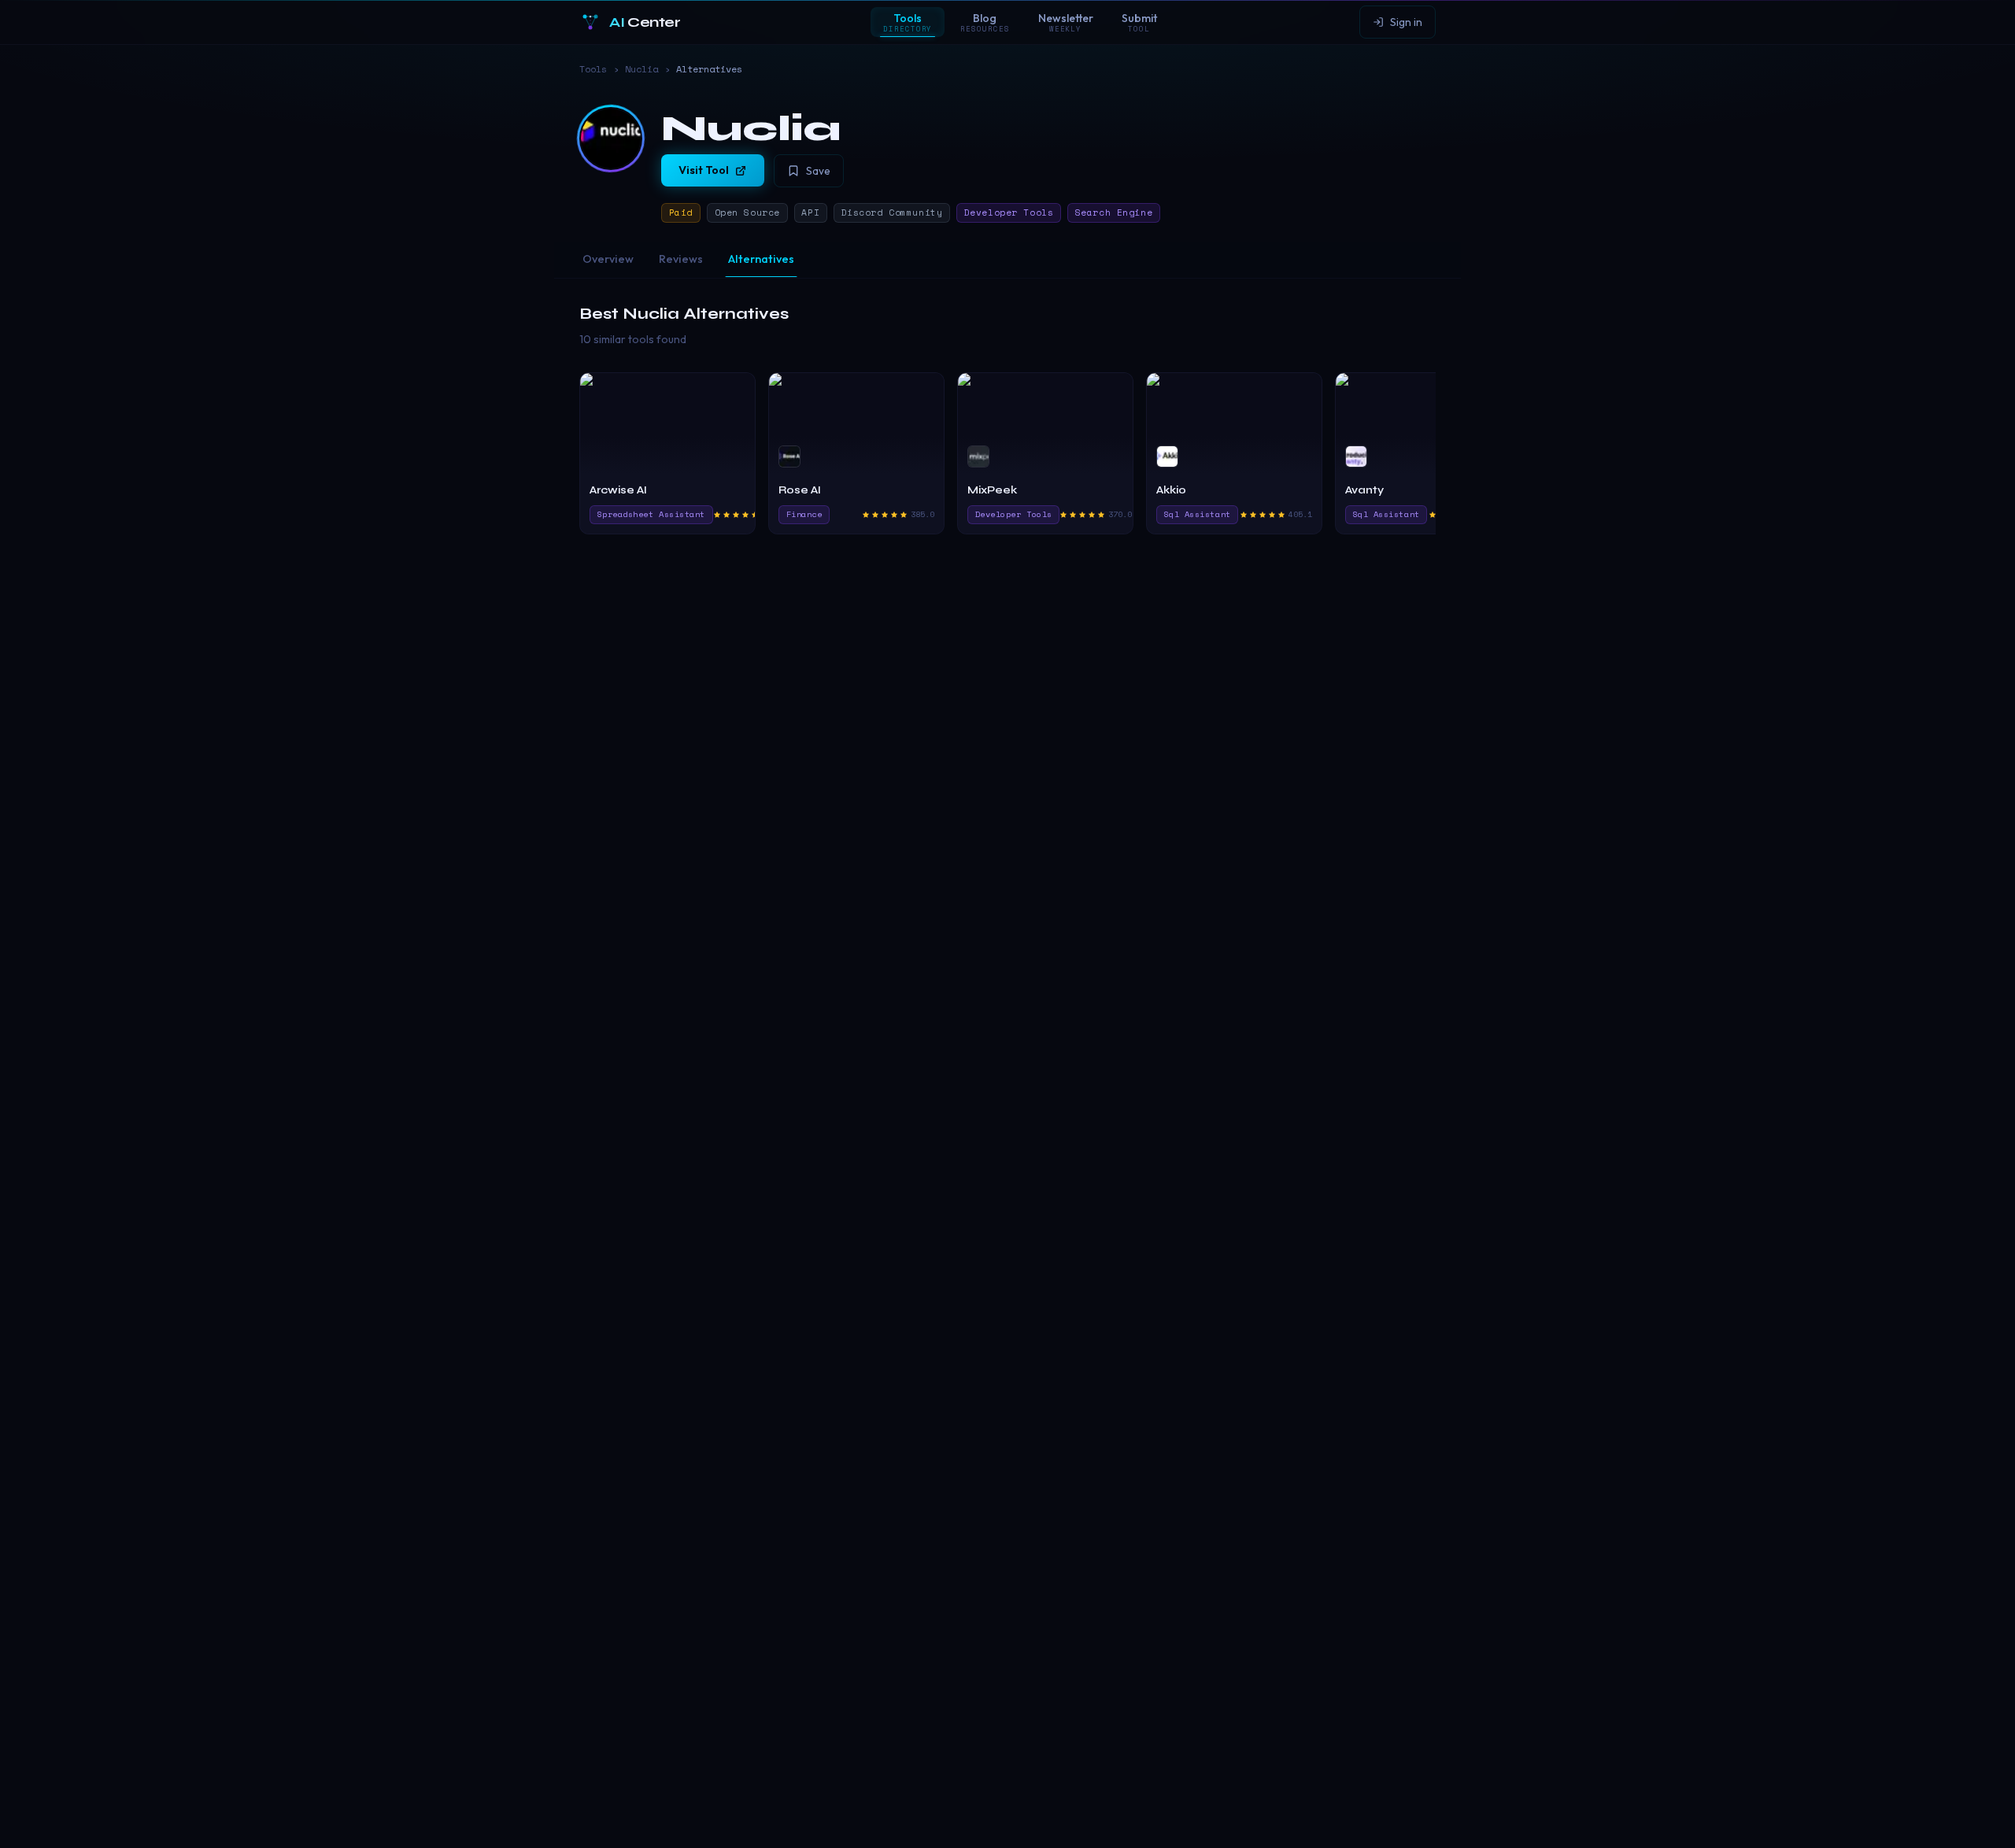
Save (818, 171)
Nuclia (641, 69)
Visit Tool (704, 170)
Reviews (681, 259)
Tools (593, 69)
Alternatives (761, 259)
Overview (608, 259)
